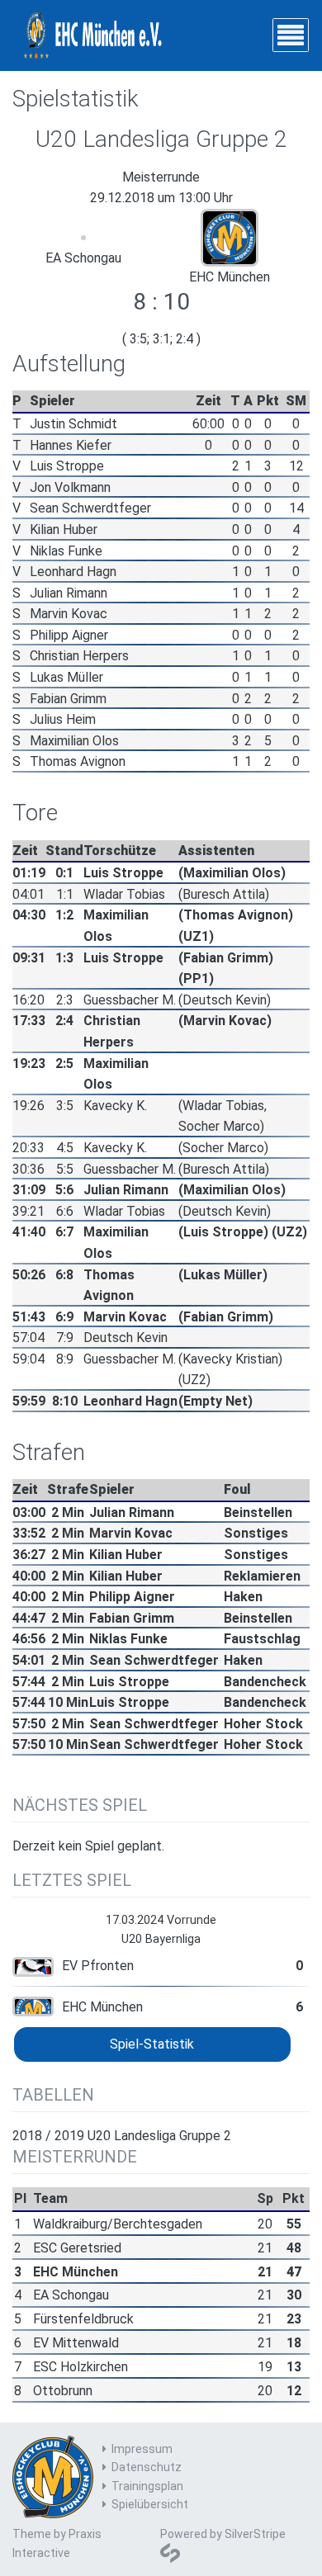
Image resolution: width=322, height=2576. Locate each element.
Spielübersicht (150, 2504)
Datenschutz (147, 2467)
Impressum (142, 2449)
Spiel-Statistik (152, 2044)
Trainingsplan (147, 2486)
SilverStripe (255, 2534)
